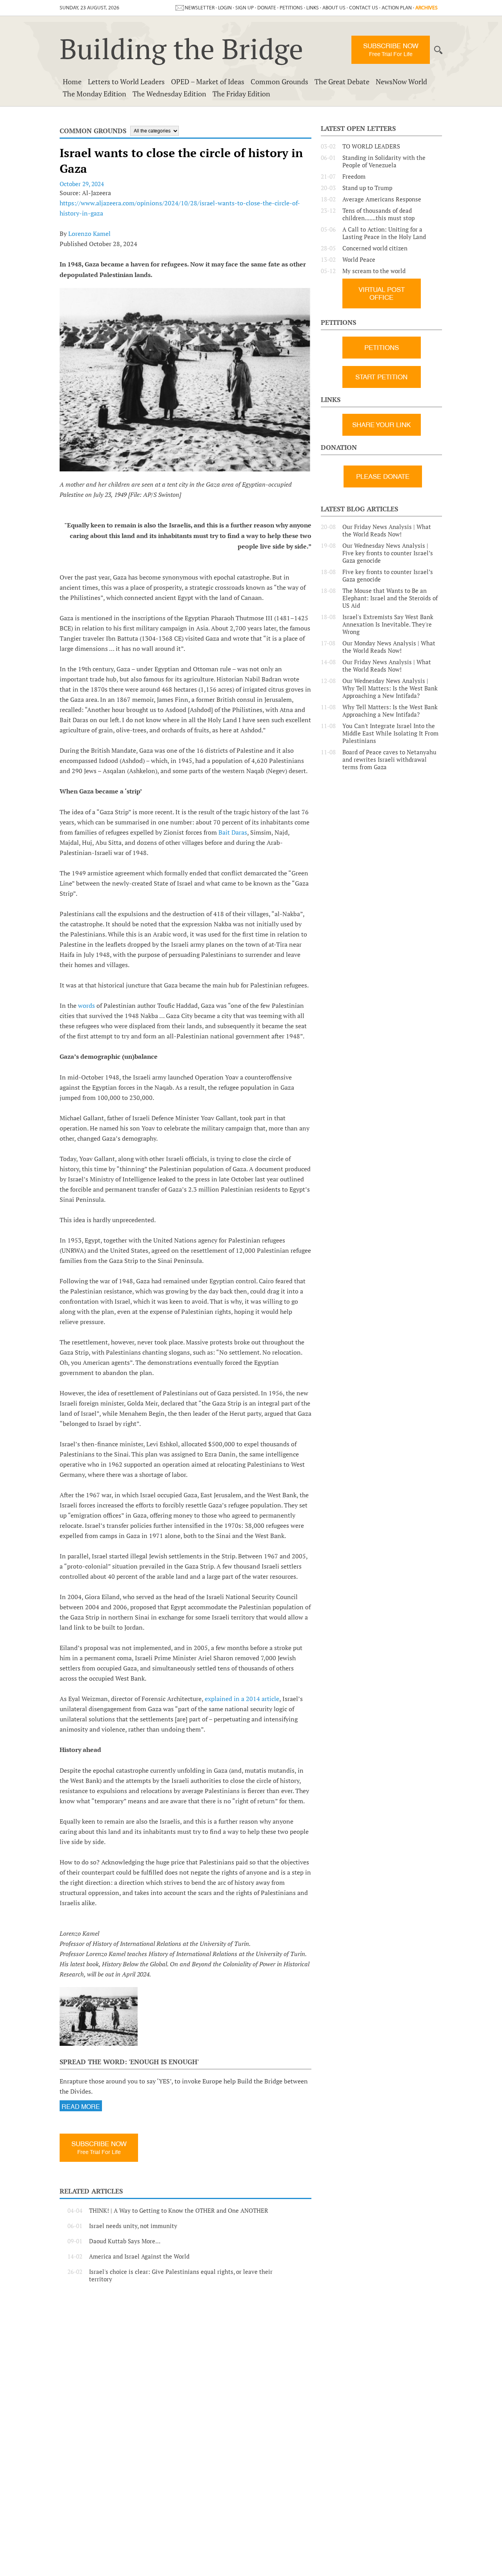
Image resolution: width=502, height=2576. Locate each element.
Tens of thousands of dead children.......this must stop (378, 214)
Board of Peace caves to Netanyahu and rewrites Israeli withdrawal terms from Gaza (389, 760)
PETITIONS (291, 8)
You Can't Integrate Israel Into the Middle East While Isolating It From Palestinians (390, 733)
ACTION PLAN (397, 8)
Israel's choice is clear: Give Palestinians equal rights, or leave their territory (181, 2275)
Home (72, 82)
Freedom (354, 177)
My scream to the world (374, 271)
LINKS (313, 8)
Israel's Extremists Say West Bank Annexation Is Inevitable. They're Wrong (388, 624)
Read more (81, 2107)
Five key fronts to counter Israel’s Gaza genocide (388, 576)
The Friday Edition (241, 94)
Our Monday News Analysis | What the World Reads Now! (389, 647)
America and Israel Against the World (139, 2256)
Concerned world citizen (375, 248)
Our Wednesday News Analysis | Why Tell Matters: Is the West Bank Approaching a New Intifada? (390, 688)
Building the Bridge (181, 49)
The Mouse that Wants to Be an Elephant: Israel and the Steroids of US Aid (390, 598)
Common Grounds (279, 82)
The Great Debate (342, 82)
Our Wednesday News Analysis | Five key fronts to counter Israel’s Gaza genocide (388, 553)
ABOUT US (334, 8)
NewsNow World (401, 82)
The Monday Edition (95, 94)
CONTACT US (364, 8)
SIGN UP (245, 8)
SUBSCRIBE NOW (391, 50)
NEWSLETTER (200, 8)
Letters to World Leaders (126, 82)
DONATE (267, 8)
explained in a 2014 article (242, 1699)
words (87, 1005)
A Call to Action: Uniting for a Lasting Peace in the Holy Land (384, 233)
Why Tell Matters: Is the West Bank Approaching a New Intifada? (390, 711)
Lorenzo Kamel (89, 234)
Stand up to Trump (367, 188)
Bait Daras (233, 832)
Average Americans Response (382, 199)
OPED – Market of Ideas (208, 82)
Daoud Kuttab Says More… (125, 2241)
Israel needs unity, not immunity (133, 2226)
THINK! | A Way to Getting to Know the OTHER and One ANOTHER (179, 2211)
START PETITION (381, 377)
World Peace (359, 260)
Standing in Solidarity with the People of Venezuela (384, 161)
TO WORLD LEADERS (371, 146)
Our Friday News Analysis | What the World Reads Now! (387, 531)
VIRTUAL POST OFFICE (382, 293)
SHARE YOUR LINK (381, 425)
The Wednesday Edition (169, 94)
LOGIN (225, 8)
